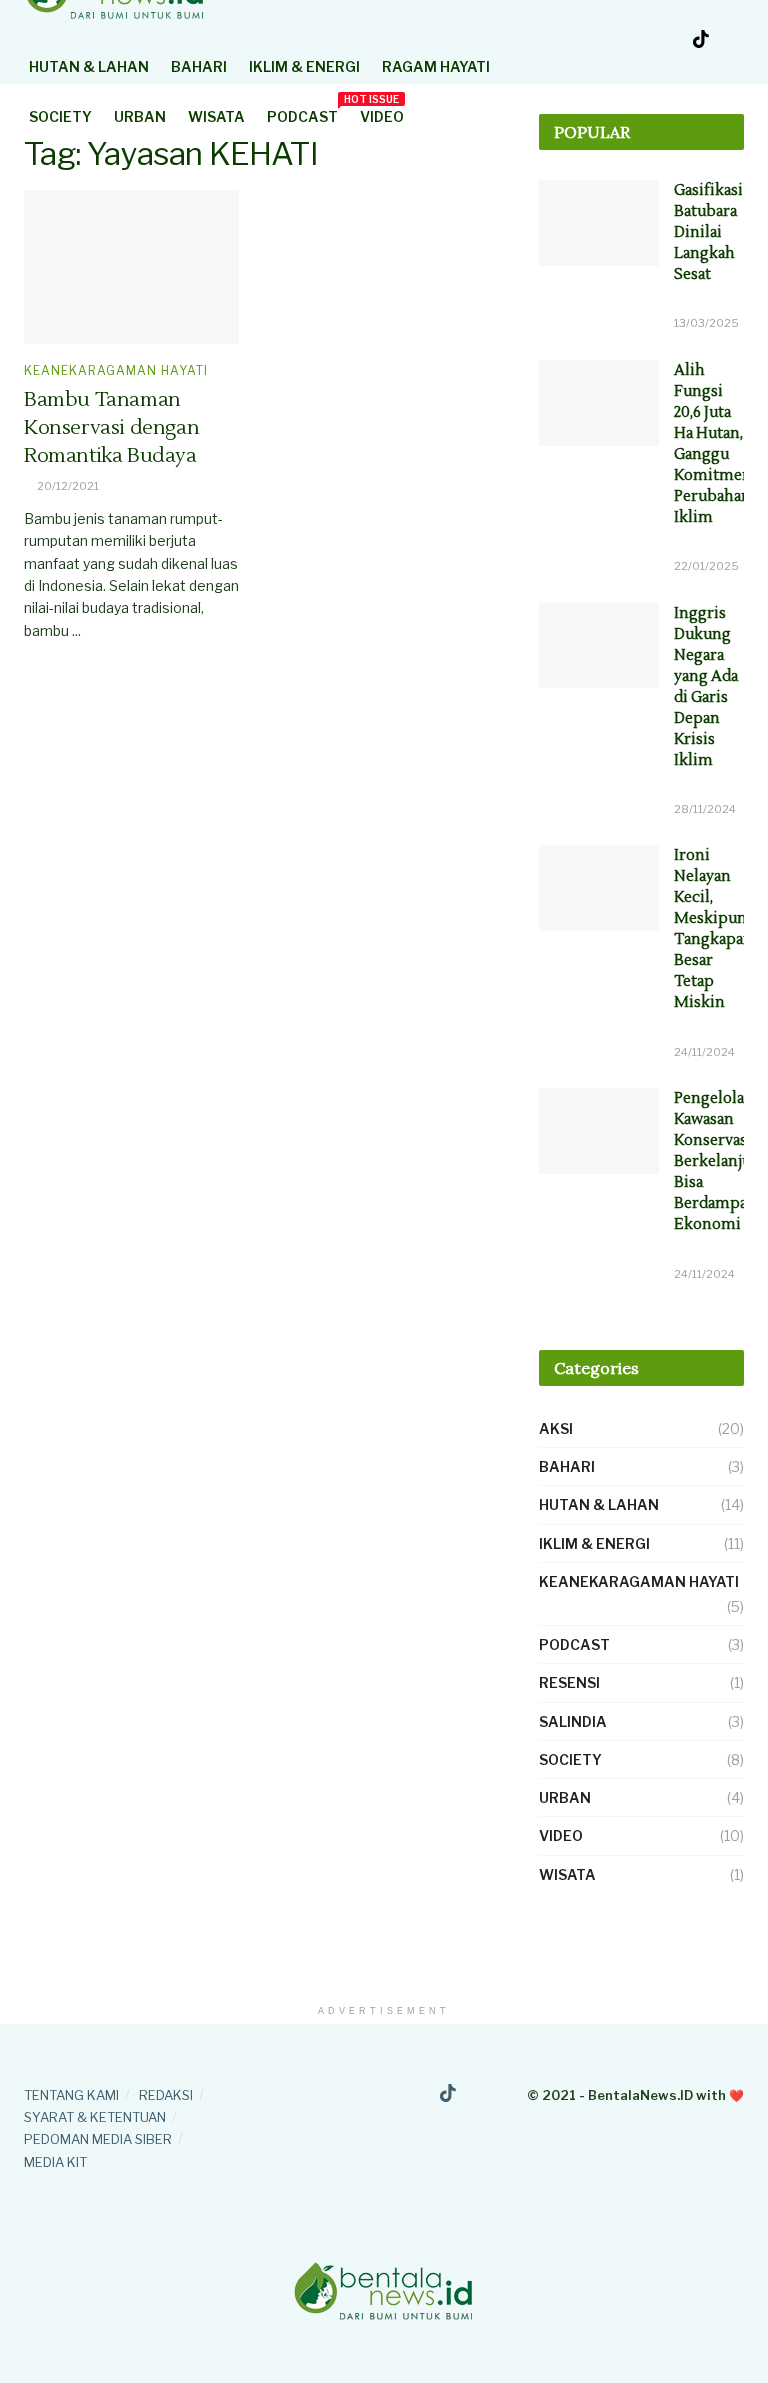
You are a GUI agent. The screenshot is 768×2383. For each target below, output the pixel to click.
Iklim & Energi (304, 66)
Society (60, 116)
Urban (140, 116)
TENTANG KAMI (71, 2095)
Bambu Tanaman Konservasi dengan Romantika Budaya (111, 428)
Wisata (216, 116)
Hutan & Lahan (89, 66)
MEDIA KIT (55, 2162)
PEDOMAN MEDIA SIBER (98, 2139)
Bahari (199, 66)
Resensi (569, 1682)
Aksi (556, 1428)
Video (382, 116)
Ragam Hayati (436, 66)
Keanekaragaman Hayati (116, 371)
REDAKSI (166, 2095)
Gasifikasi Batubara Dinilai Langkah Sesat (708, 232)
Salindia (573, 1721)
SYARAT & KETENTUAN (95, 2117)
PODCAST (302, 113)
